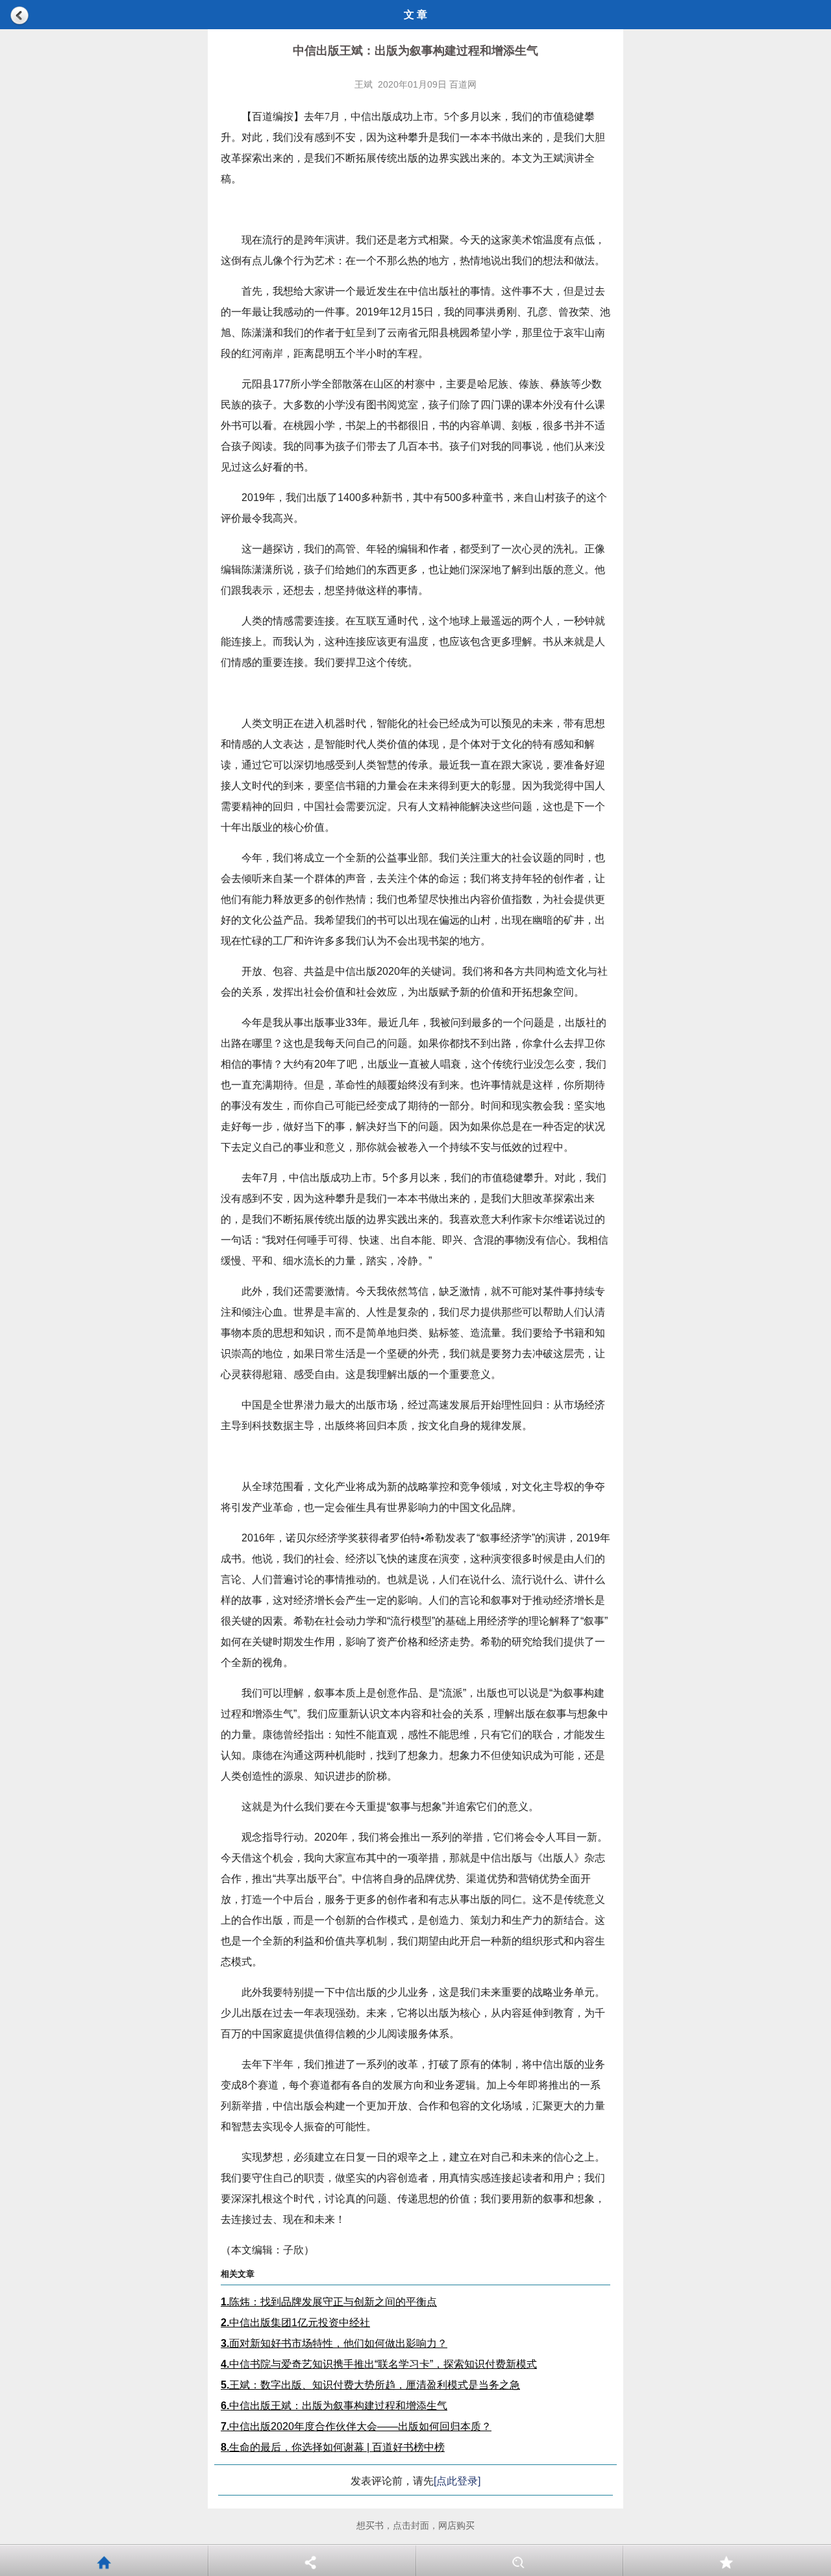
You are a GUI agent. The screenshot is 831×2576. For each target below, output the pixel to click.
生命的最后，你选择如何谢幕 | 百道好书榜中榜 (333, 2447)
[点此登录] (457, 2481)
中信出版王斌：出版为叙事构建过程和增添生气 (334, 2406)
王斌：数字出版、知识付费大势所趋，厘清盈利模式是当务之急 (370, 2385)
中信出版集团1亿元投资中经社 (295, 2323)
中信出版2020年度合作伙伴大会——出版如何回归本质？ (356, 2426)
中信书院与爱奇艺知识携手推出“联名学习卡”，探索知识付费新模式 (379, 2364)
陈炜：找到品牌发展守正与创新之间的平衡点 (329, 2302)
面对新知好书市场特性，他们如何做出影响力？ (334, 2343)
